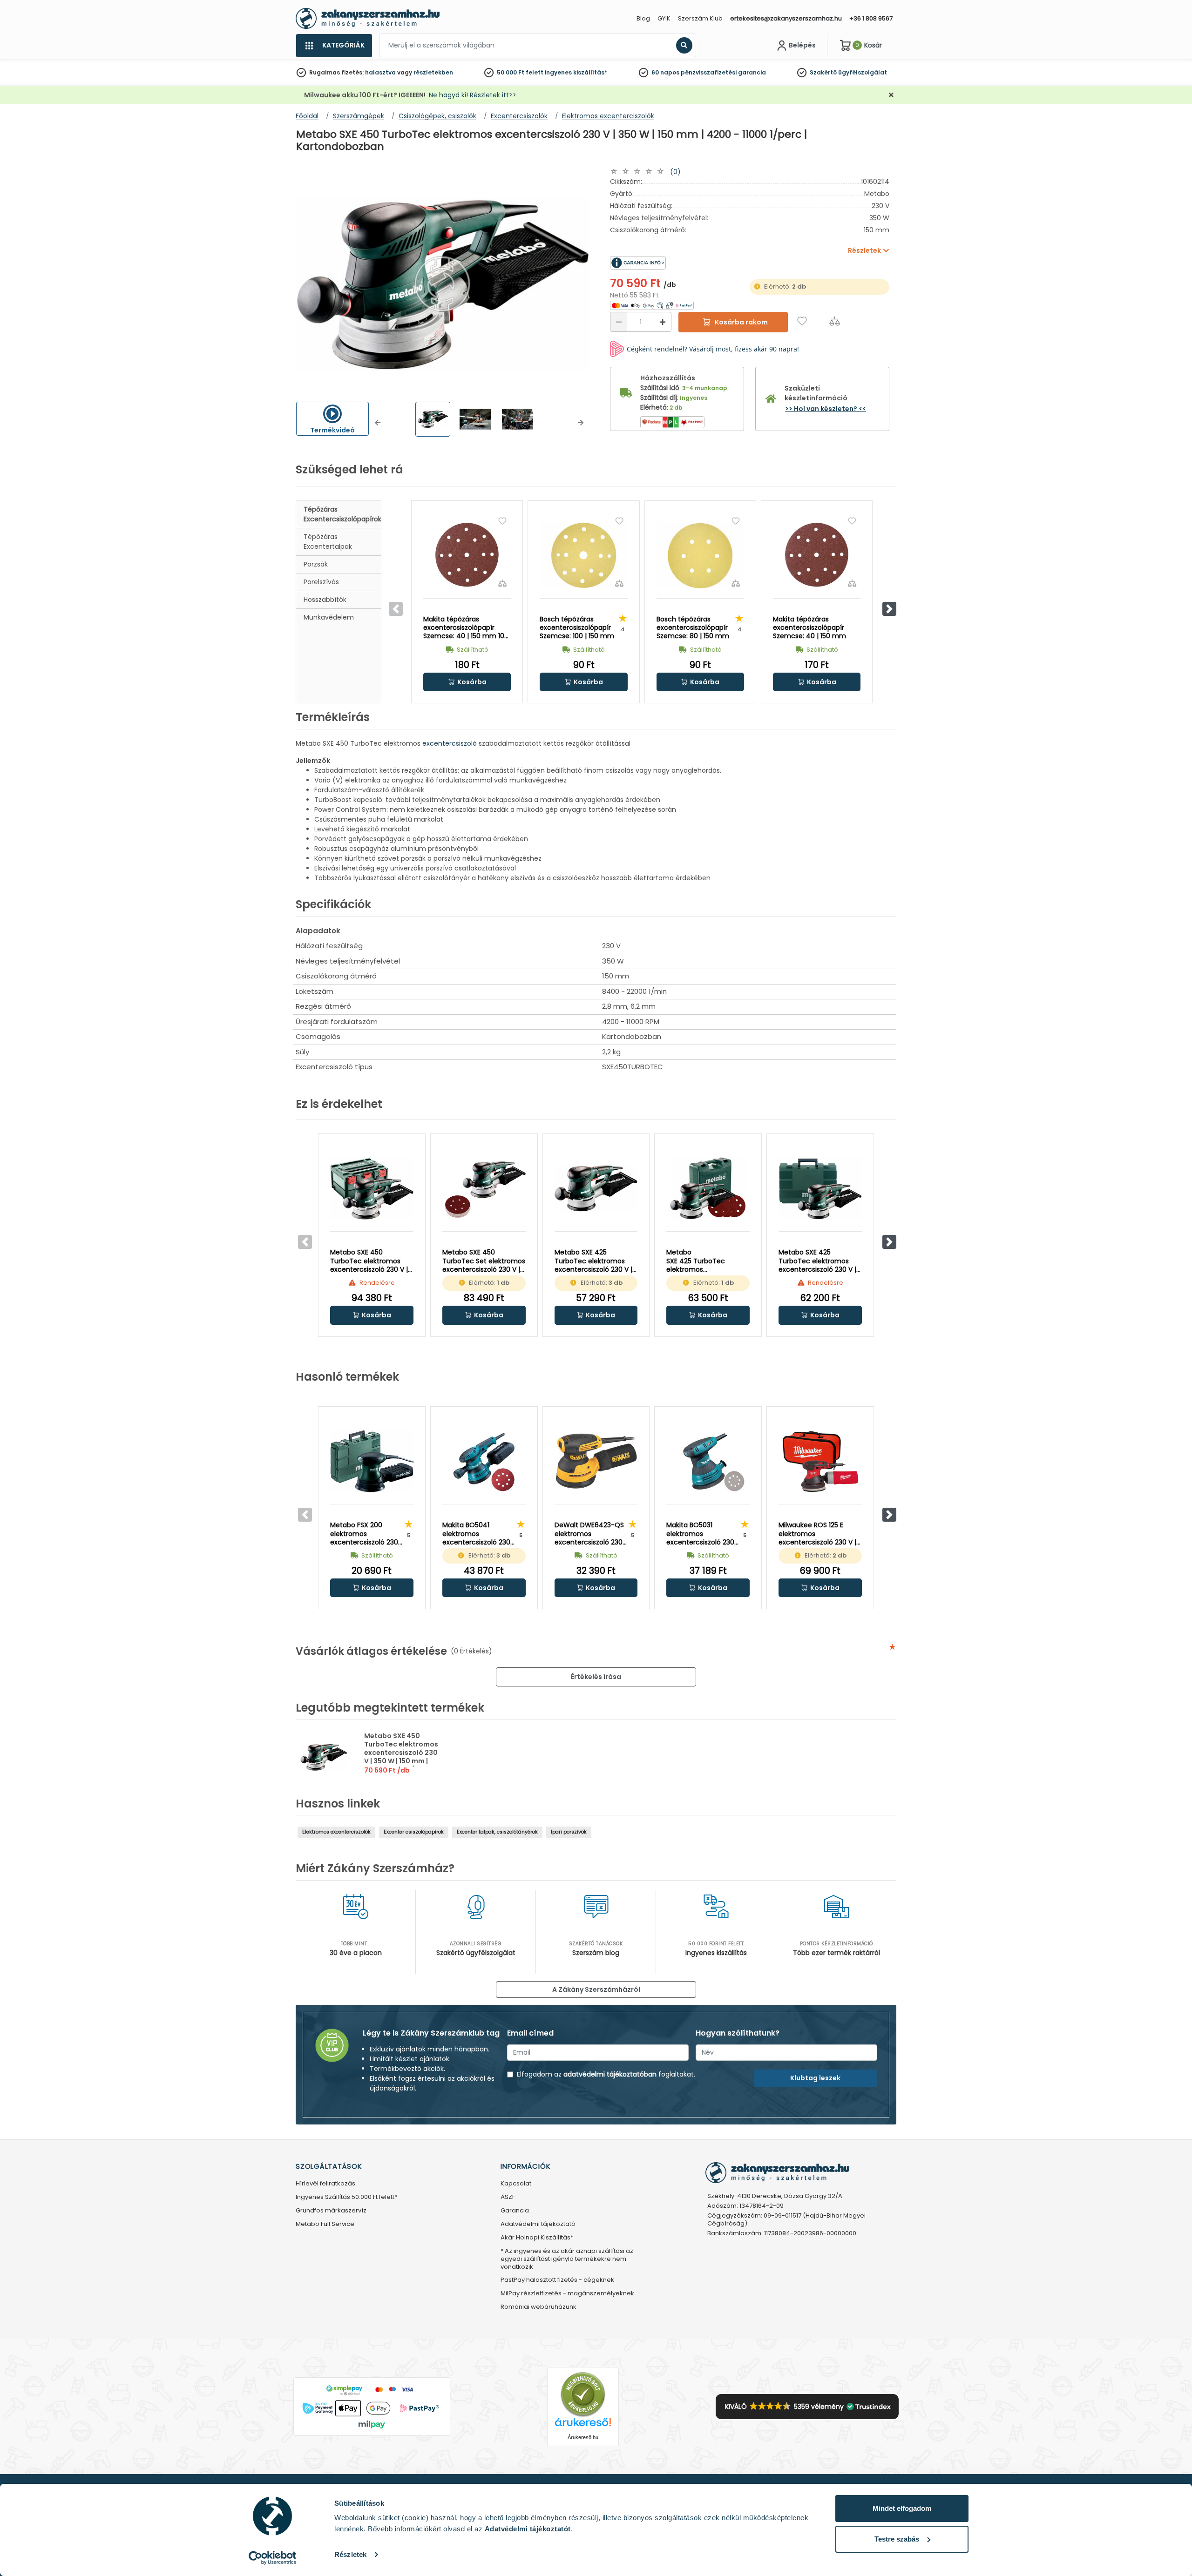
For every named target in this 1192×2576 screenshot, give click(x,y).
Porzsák (316, 564)
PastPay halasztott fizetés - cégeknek (557, 2280)
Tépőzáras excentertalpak (328, 542)
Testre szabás (897, 2539)
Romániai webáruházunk (538, 2307)
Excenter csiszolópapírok (414, 1832)
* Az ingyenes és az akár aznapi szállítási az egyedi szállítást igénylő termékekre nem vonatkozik (567, 2259)
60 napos (665, 72)
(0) (675, 172)
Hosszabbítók (325, 600)
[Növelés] (663, 322)
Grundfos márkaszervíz (331, 2211)
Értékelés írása (596, 1677)
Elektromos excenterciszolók (336, 1832)
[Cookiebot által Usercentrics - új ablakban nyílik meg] (273, 2558)
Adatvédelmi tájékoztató (538, 2224)
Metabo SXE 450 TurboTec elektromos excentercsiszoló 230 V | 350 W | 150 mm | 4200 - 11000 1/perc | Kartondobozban (401, 1757)
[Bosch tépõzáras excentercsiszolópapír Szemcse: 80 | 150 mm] (700, 555)
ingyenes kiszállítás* (576, 72)
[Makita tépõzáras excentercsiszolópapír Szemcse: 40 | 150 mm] (817, 555)
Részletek (350, 2554)
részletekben (433, 72)
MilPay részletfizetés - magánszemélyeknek (567, 2294)
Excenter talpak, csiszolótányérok (497, 1832)
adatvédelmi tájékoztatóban (610, 2074)
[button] (378, 423)
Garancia (515, 2211)
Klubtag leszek (815, 2078)
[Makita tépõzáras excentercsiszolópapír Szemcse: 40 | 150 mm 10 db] (467, 555)
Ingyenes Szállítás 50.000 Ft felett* (346, 2197)
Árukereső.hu (583, 2437)
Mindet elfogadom (902, 2508)
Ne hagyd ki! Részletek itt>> (473, 95)
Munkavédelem (329, 617)
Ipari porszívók (569, 1832)
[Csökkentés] (619, 322)
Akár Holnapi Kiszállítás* (537, 2238)
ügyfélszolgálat (863, 72)
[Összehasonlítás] (835, 321)
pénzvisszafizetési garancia (723, 72)
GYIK (664, 18)
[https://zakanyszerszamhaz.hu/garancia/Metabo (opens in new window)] (680, 263)
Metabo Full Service (325, 2224)
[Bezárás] (891, 95)
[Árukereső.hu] (583, 2394)
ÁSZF (508, 2197)
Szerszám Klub (700, 18)
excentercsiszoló (450, 743)
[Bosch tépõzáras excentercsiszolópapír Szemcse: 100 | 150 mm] (583, 555)
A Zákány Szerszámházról (596, 1989)
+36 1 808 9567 (871, 18)
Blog (643, 18)
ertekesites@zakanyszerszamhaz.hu (786, 18)
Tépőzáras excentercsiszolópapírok (342, 514)
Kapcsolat (516, 2184)
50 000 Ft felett (520, 72)
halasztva (380, 72)
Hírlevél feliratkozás (325, 2184)
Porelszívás (321, 582)
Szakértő (823, 72)
